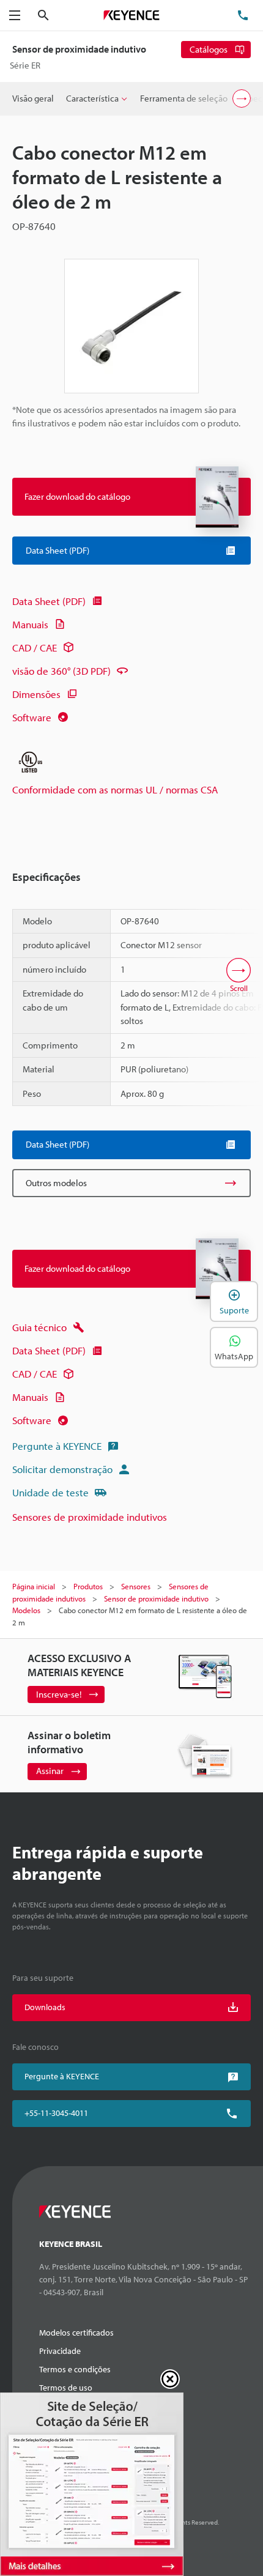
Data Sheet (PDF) (49, 601)
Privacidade (60, 2351)
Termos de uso (66, 2388)
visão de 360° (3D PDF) (61, 671)
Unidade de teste (50, 1492)
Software (32, 717)
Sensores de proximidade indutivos (90, 1517)
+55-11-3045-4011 (56, 2113)
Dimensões (36, 694)
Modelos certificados (76, 2333)
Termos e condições (75, 2369)
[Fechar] (170, 2379)
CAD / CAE (35, 648)
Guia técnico (39, 1327)
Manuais (30, 624)
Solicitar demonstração (62, 1469)
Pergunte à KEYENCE (57, 1446)
